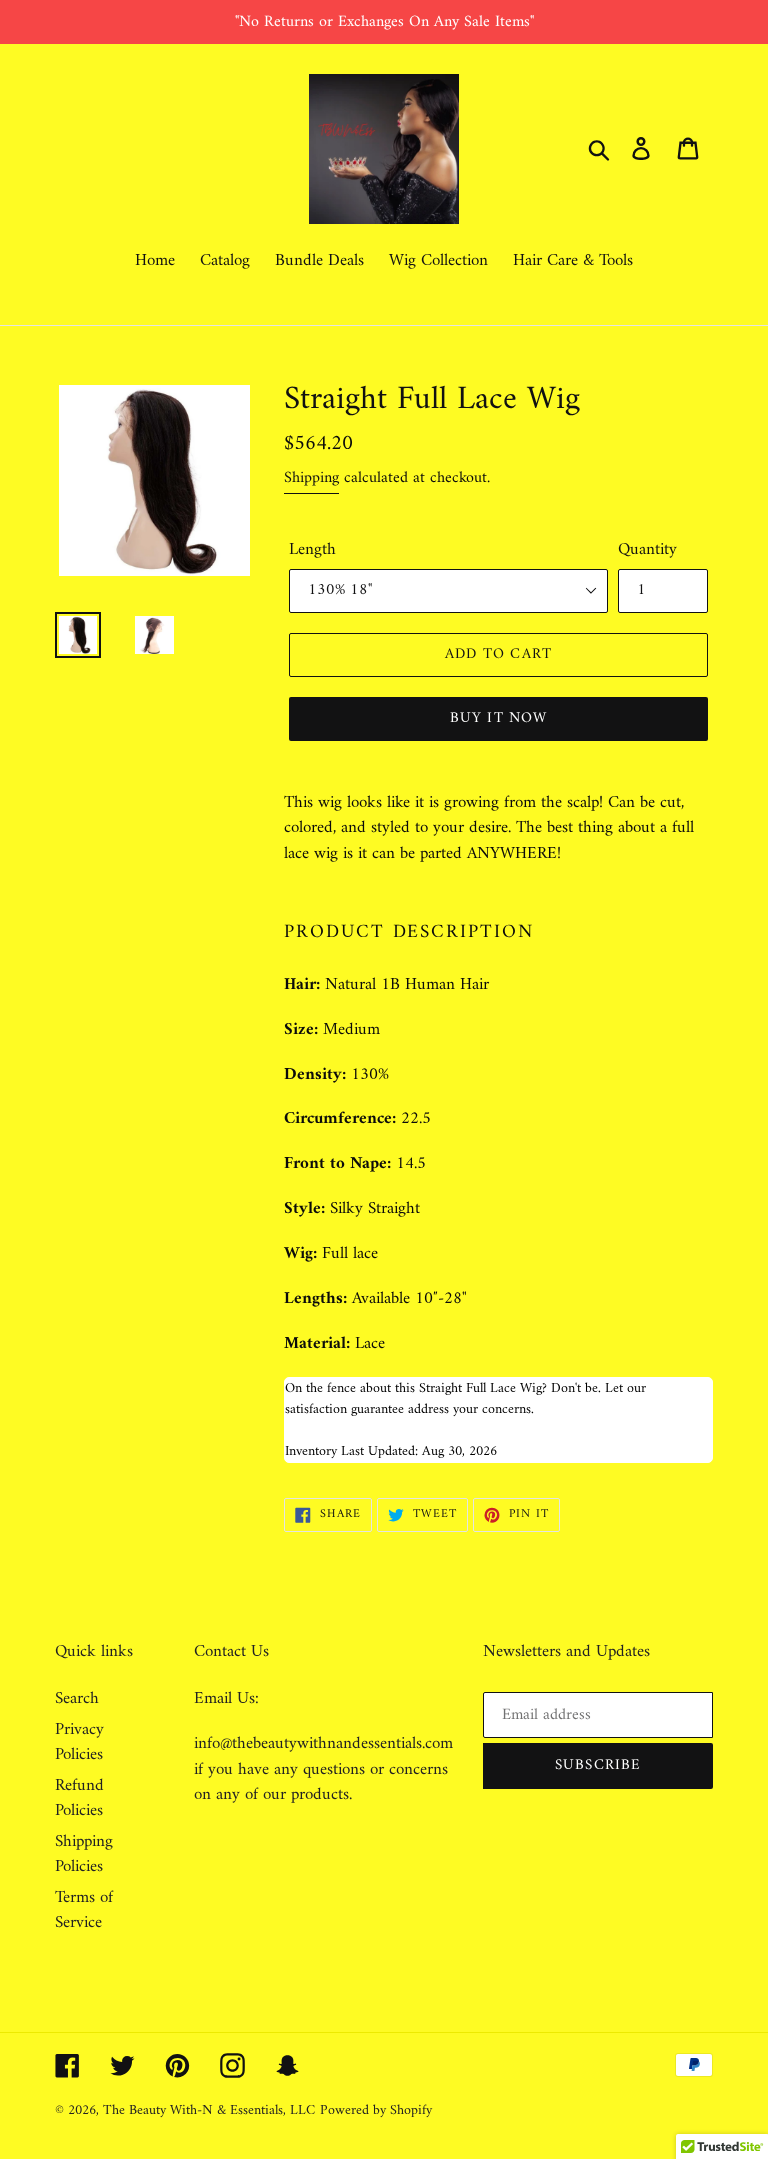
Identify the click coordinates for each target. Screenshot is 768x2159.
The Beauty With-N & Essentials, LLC (209, 2110)
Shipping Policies (84, 1855)
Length (312, 551)
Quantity (647, 551)
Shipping (311, 478)
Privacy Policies (79, 1743)
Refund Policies (79, 1799)
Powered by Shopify (376, 2110)
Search (77, 1699)
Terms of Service (84, 1911)
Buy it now (499, 718)
